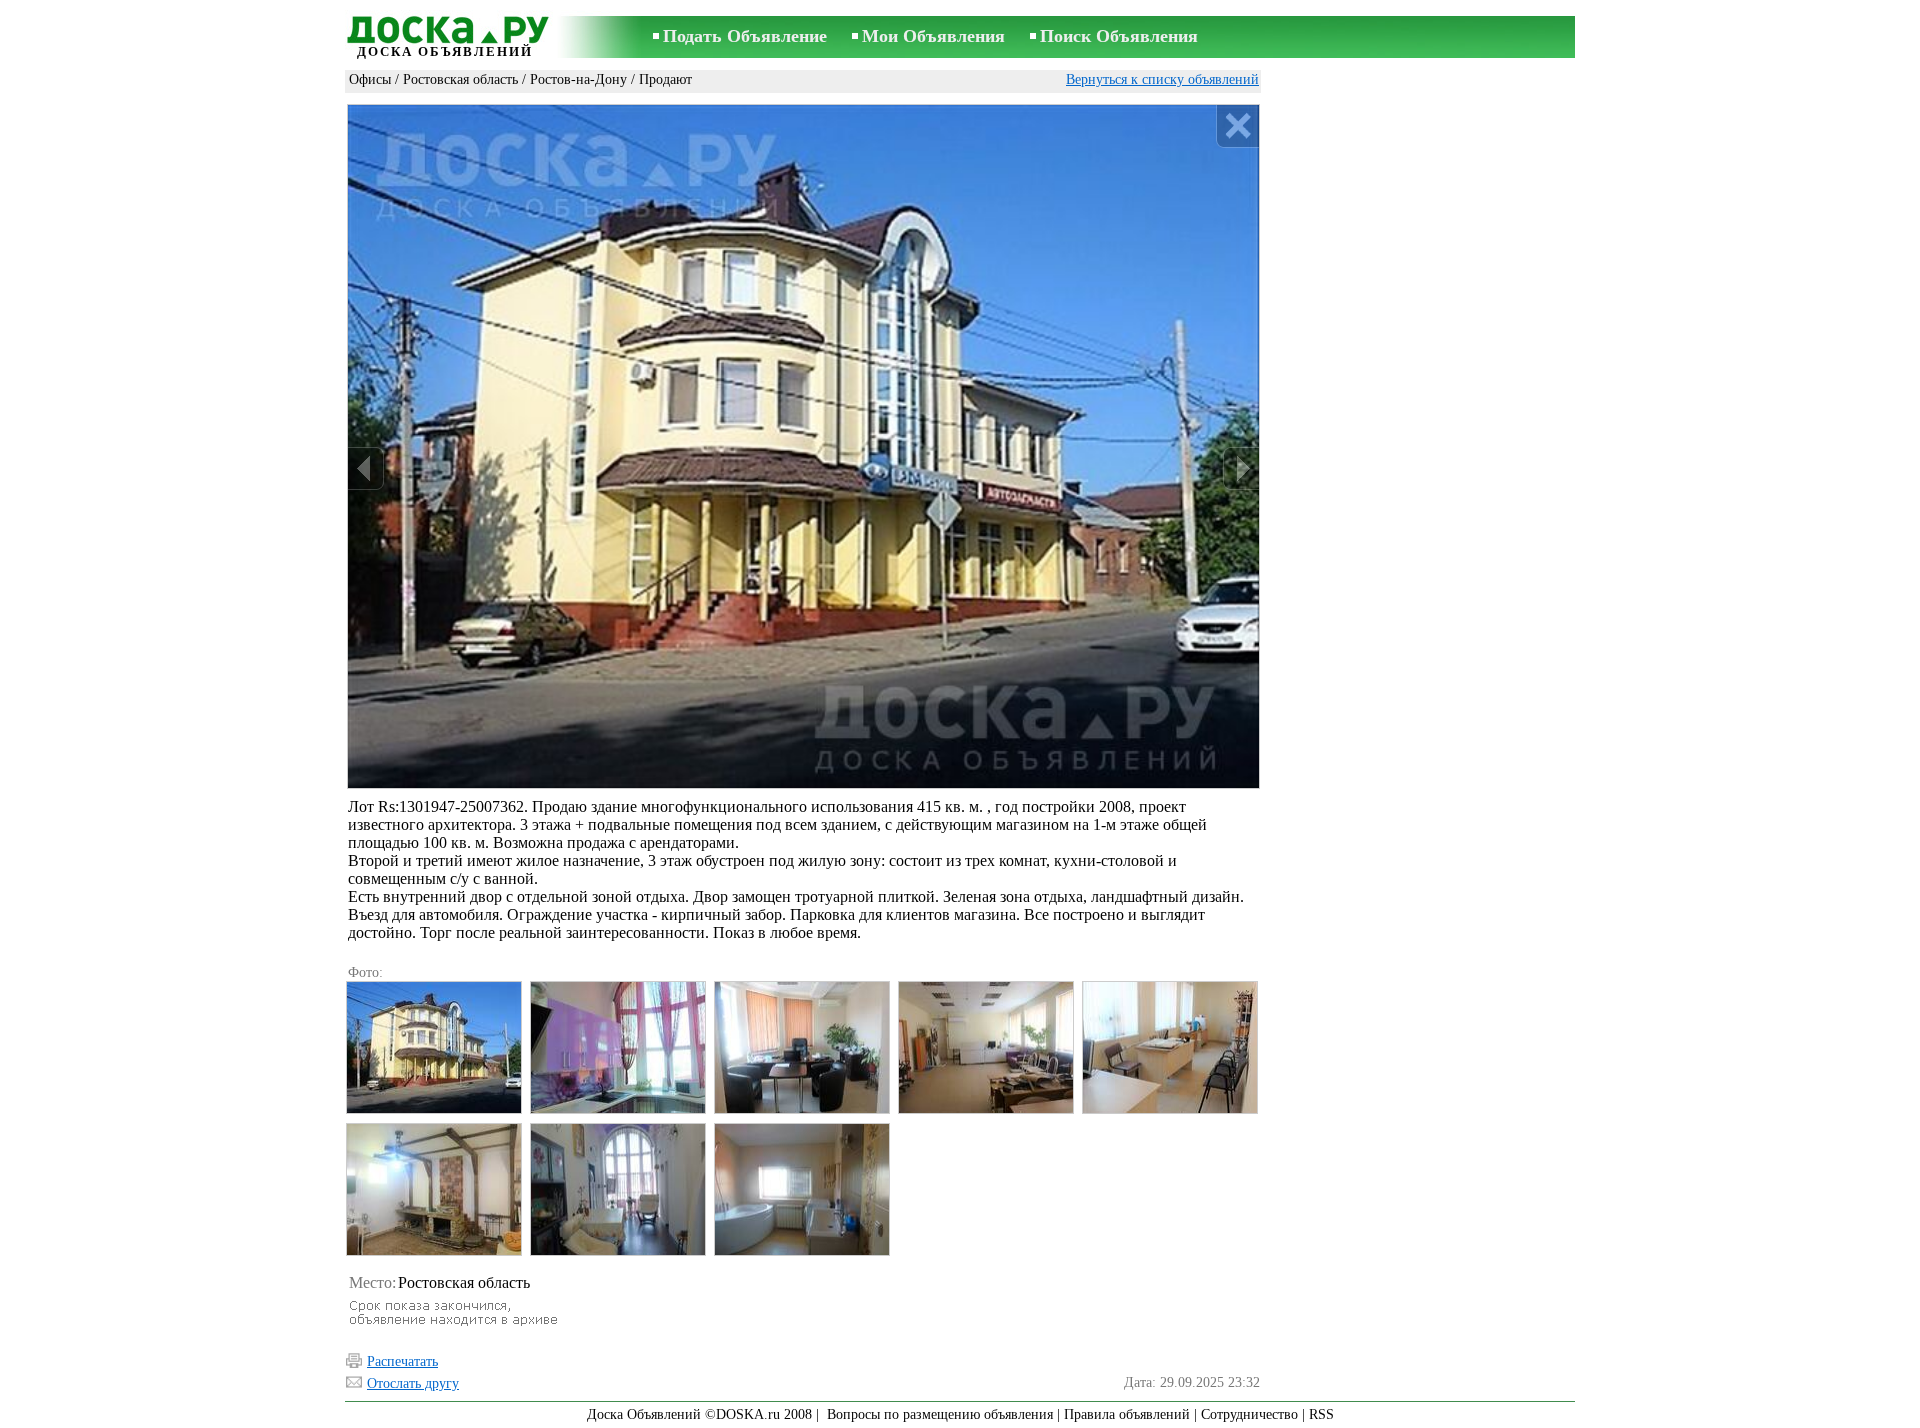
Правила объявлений (1127, 1414)
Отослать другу (413, 1383)
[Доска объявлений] (445, 27)
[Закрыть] (1237, 126)
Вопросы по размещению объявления (940, 1414)
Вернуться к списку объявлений (1162, 79)
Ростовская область (460, 79)
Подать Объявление (745, 36)
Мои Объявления (933, 36)
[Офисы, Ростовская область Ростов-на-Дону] (433, 1047)
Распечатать (402, 1361)
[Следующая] (1241, 468)
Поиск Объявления (1119, 36)
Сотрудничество (1249, 1414)
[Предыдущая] (366, 468)
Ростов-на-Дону (578, 79)
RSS (1321, 1414)
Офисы (370, 79)
